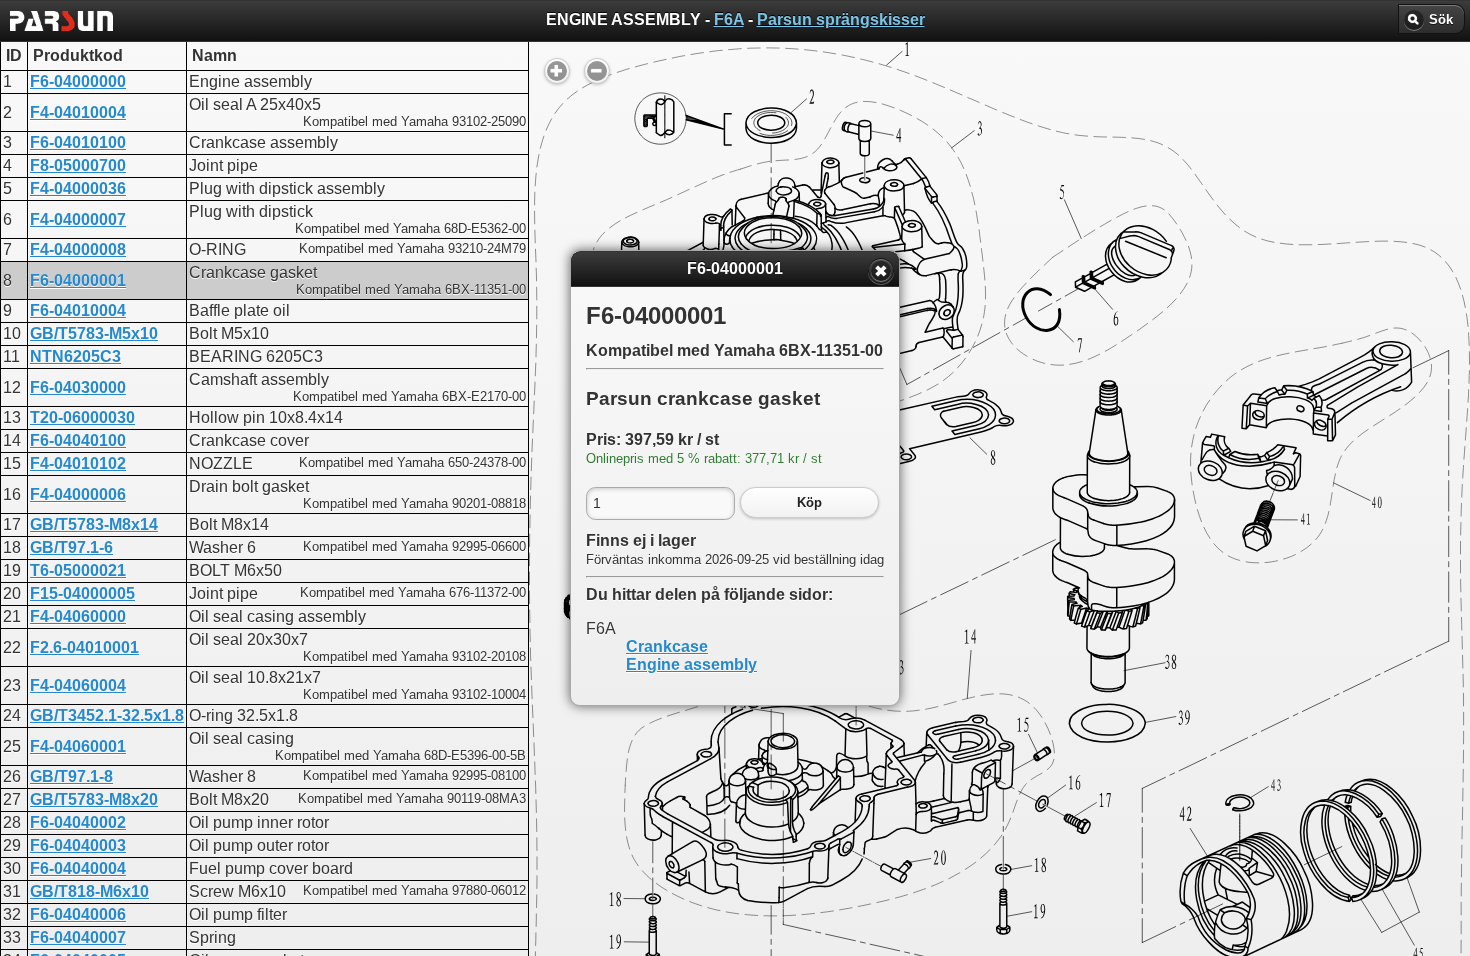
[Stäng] (881, 271)
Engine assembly (691, 664)
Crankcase (667, 646)
